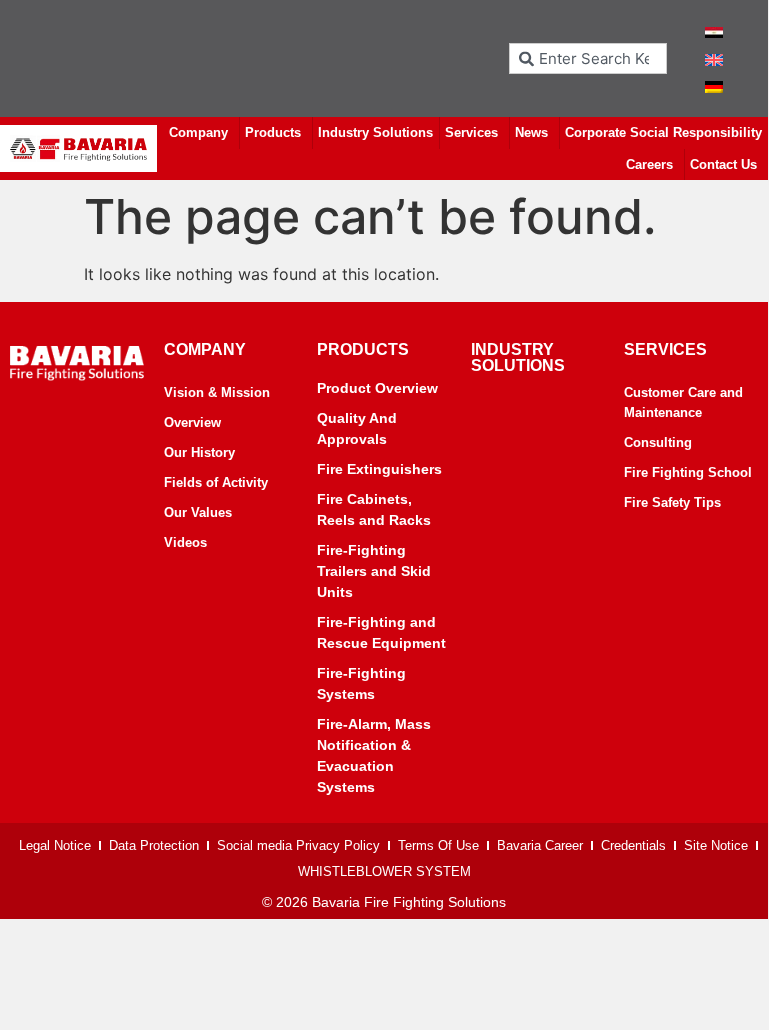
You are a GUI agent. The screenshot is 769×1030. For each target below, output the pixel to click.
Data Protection (154, 845)
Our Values (198, 512)
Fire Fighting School (688, 472)
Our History (199, 452)
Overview (192, 422)
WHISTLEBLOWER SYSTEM (384, 871)
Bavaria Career (540, 845)
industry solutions (518, 357)
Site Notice (716, 845)
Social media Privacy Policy (298, 845)
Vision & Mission (217, 392)
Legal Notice (55, 845)
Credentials (633, 845)
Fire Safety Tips (672, 502)
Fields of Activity (216, 482)
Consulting (658, 442)
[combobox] (588, 58)
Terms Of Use (438, 845)
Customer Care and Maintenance (683, 402)
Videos (185, 542)
